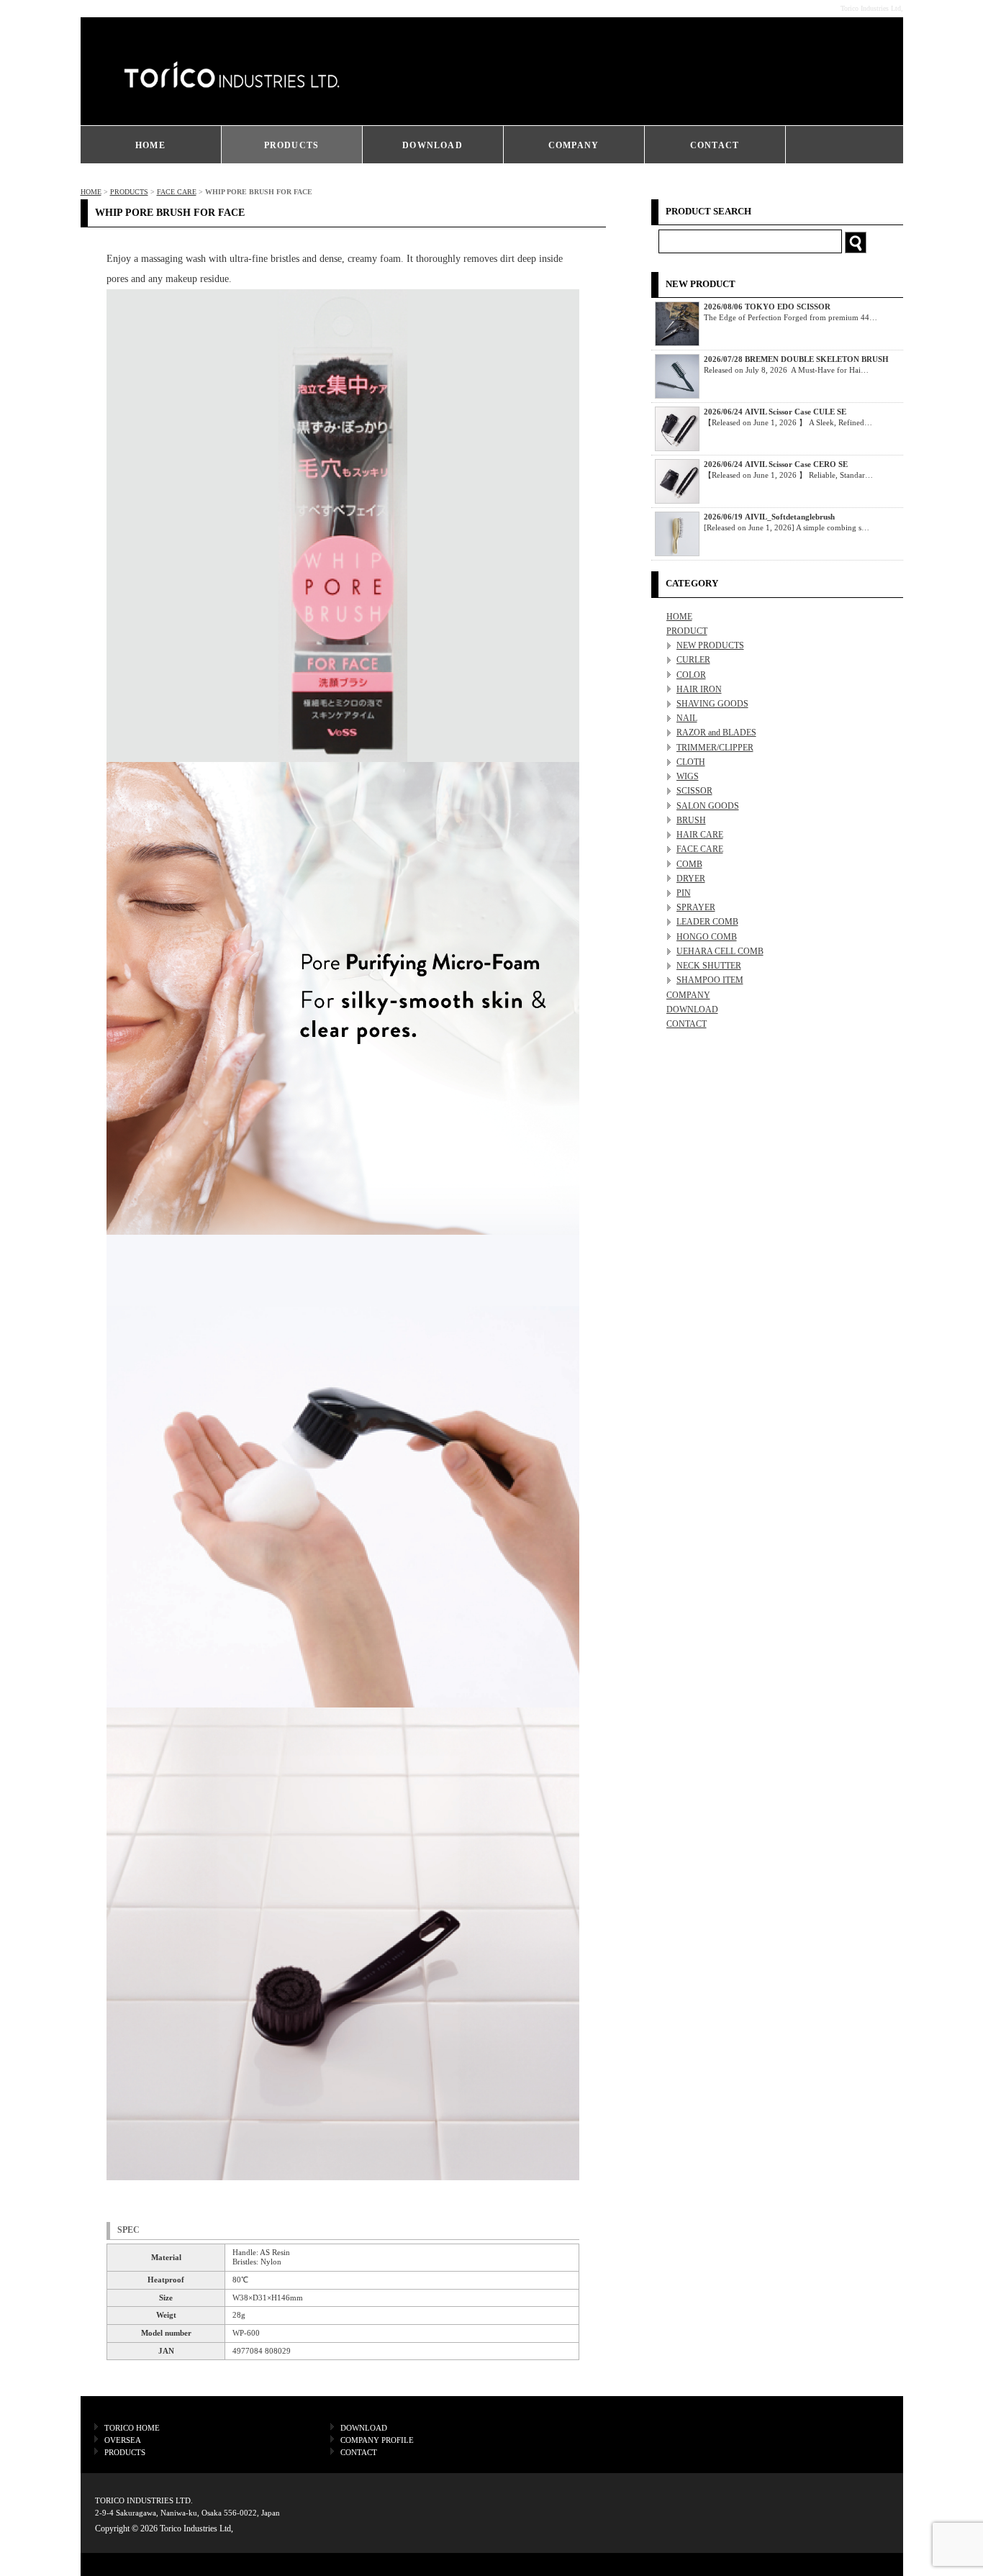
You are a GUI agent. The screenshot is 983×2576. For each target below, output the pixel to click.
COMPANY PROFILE (377, 2440)
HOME (150, 145)
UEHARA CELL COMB (720, 951)
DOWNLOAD (432, 145)
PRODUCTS (292, 145)
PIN (684, 893)
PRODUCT (687, 631)
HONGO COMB (707, 937)
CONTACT (715, 145)
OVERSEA (123, 2440)
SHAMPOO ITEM (710, 980)
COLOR (691, 675)
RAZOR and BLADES (716, 733)
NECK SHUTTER (709, 966)
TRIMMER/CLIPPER (715, 748)
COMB (689, 864)
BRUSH (691, 820)
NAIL (687, 718)
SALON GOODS (708, 806)
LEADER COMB (707, 922)
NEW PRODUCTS (710, 645)
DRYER (691, 879)
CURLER (693, 660)
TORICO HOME (132, 2428)
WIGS (688, 776)
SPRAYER (696, 907)
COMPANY (574, 145)
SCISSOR (694, 791)
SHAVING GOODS (712, 704)
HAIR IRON (699, 689)
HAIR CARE (700, 835)
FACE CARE (177, 192)
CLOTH (691, 762)
